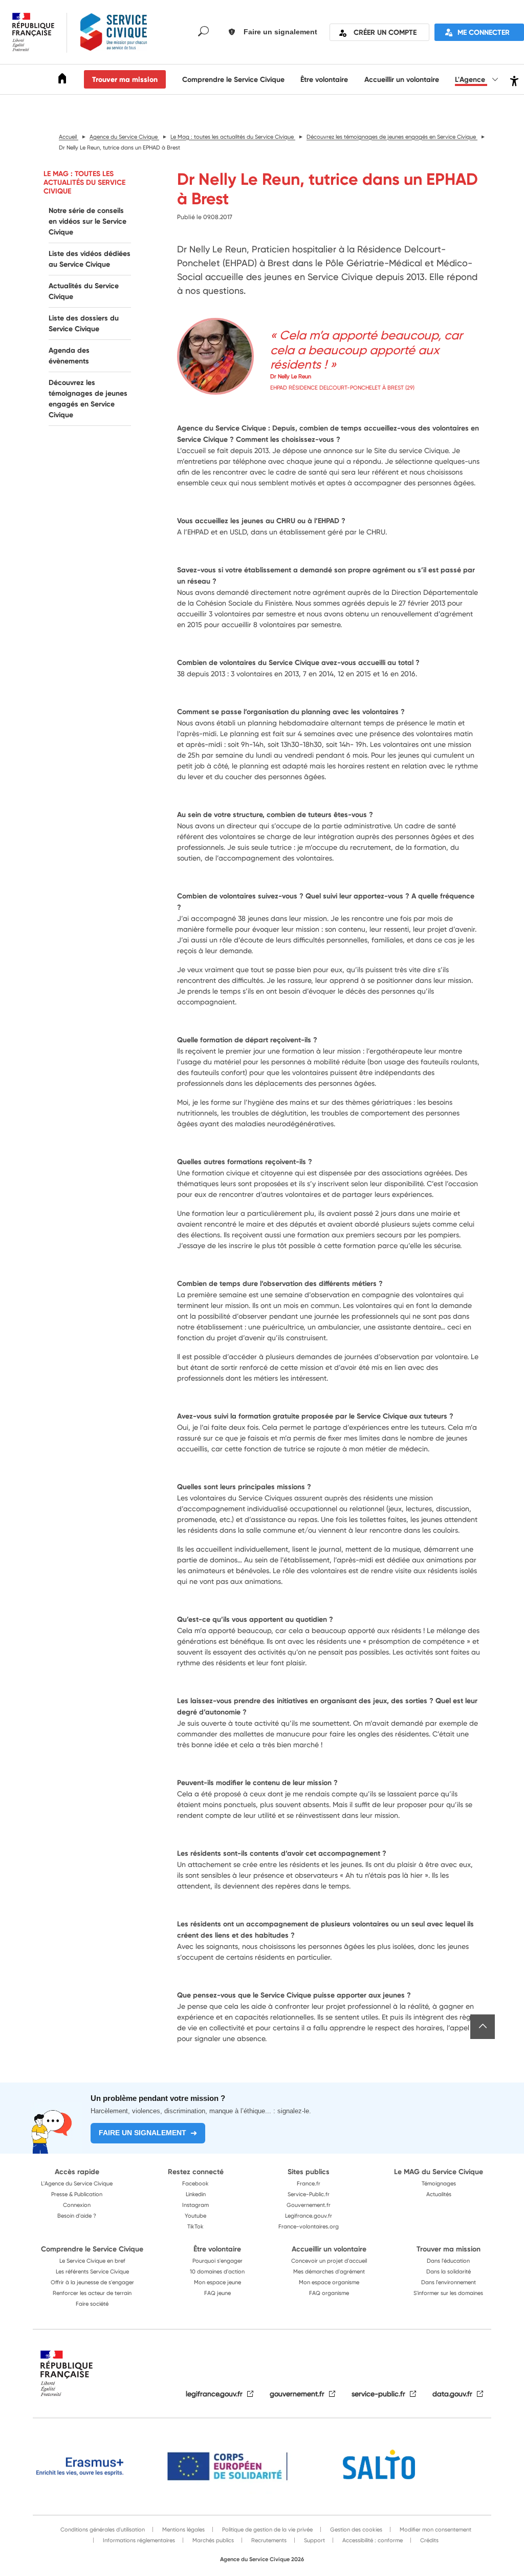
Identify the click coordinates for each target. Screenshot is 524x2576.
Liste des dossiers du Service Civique (84, 323)
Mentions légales (183, 2529)
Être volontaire (324, 79)
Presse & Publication (77, 2194)
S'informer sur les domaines (448, 2293)
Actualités (439, 2194)
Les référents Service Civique (92, 2271)
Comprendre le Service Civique (233, 79)
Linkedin (196, 2194)
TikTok (195, 2226)
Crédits (429, 2540)
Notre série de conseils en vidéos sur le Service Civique (88, 221)
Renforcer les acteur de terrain (92, 2293)
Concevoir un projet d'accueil (329, 2261)
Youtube (195, 2216)
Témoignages (439, 2183)
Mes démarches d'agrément (329, 2271)
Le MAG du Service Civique (439, 2172)
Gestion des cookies (355, 2529)
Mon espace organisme (329, 2282)
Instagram (195, 2205)
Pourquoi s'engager (217, 2261)
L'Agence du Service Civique (77, 2183)
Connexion (77, 2205)
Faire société (92, 2304)
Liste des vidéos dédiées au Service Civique (90, 259)
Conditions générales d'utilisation (103, 2529)
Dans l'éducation (448, 2261)
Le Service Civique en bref (92, 2261)
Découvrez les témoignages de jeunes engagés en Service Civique (88, 399)
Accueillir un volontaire (402, 79)
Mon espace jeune (217, 2282)
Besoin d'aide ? (77, 2216)
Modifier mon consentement (435, 2529)
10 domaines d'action (217, 2271)
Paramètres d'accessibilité (513, 80)
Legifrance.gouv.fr (309, 2216)
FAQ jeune (217, 2293)
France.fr (309, 2183)
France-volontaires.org (309, 2226)
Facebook (195, 2183)
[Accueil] (62, 80)
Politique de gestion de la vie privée (267, 2529)
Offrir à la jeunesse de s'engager (92, 2282)
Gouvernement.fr (309, 2205)
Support (314, 2540)
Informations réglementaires (138, 2540)
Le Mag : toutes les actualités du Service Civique (84, 182)
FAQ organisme (329, 2293)
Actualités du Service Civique (84, 291)
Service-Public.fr (309, 2194)
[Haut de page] (483, 2027)
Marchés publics (212, 2540)
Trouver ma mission (125, 79)
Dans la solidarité (449, 2271)
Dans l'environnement (449, 2282)
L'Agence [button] (471, 79)
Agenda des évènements (69, 356)
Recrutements (268, 2540)
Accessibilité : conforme (372, 2540)
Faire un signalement (143, 2133)
